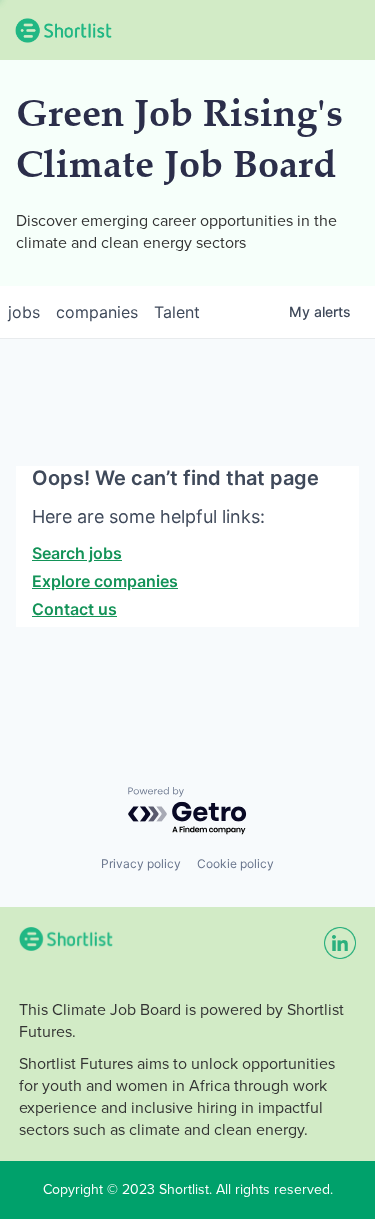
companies (97, 312)
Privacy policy (141, 863)
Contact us (74, 609)
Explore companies (105, 581)
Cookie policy (235, 863)
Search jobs (77, 553)
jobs (24, 312)
